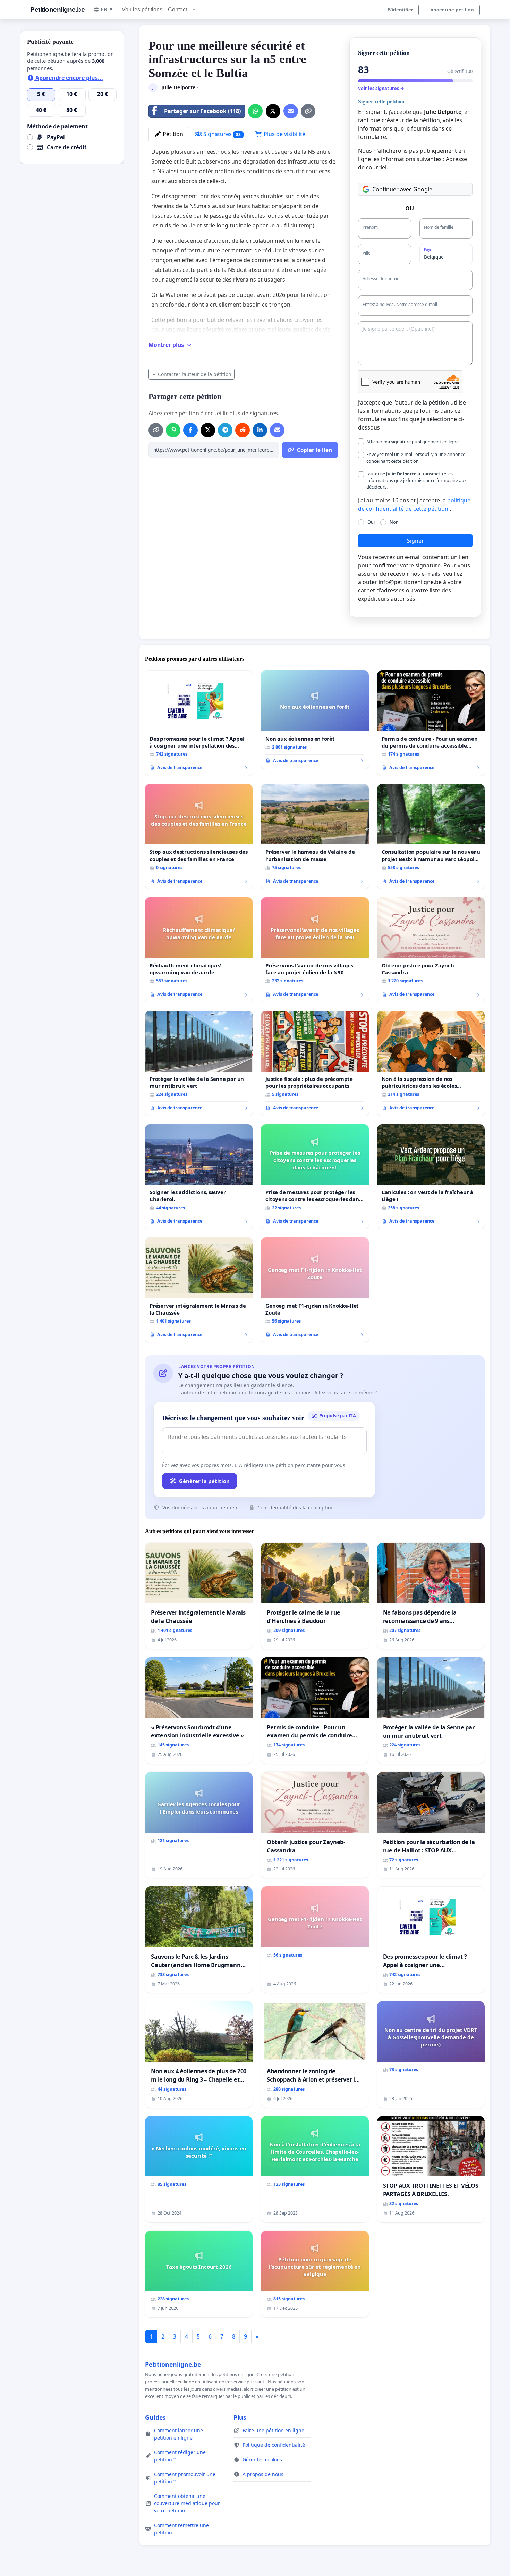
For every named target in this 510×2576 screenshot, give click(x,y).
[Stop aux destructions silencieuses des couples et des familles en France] (199, 837)
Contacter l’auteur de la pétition (195, 374)
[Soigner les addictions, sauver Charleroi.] (199, 1177)
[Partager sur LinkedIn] (260, 430)
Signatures (221, 134)
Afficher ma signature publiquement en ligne (413, 442)
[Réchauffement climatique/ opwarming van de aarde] (199, 950)
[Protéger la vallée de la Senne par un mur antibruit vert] (199, 1063)
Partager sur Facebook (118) (202, 111)
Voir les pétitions (142, 10)
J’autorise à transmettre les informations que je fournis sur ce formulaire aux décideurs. (416, 480)
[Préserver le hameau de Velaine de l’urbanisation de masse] (315, 837)
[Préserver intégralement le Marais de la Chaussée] (199, 1290)
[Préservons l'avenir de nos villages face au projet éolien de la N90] (315, 950)
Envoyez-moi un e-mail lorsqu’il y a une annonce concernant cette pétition (416, 457)
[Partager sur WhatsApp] (255, 111)
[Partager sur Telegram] (225, 430)
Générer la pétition (204, 1481)
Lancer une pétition (451, 10)
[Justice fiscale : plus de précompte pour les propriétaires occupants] (315, 1063)
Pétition (172, 134)
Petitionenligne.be (57, 10)
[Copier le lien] (308, 111)
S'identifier (400, 10)
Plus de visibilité (284, 134)
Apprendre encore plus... (69, 78)
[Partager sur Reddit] (243, 430)
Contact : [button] (180, 10)
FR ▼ (107, 9)
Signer (415, 541)
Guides (155, 2417)
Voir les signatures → (381, 88)
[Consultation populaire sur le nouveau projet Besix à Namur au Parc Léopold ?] (431, 837)
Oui (371, 522)
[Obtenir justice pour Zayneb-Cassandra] (431, 950)
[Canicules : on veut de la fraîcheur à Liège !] (431, 1177)
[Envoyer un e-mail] (291, 111)
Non (394, 522)
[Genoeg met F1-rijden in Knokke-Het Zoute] (315, 1290)
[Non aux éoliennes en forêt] (315, 719)
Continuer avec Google (402, 189)
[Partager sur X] (273, 111)
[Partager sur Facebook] (190, 430)
